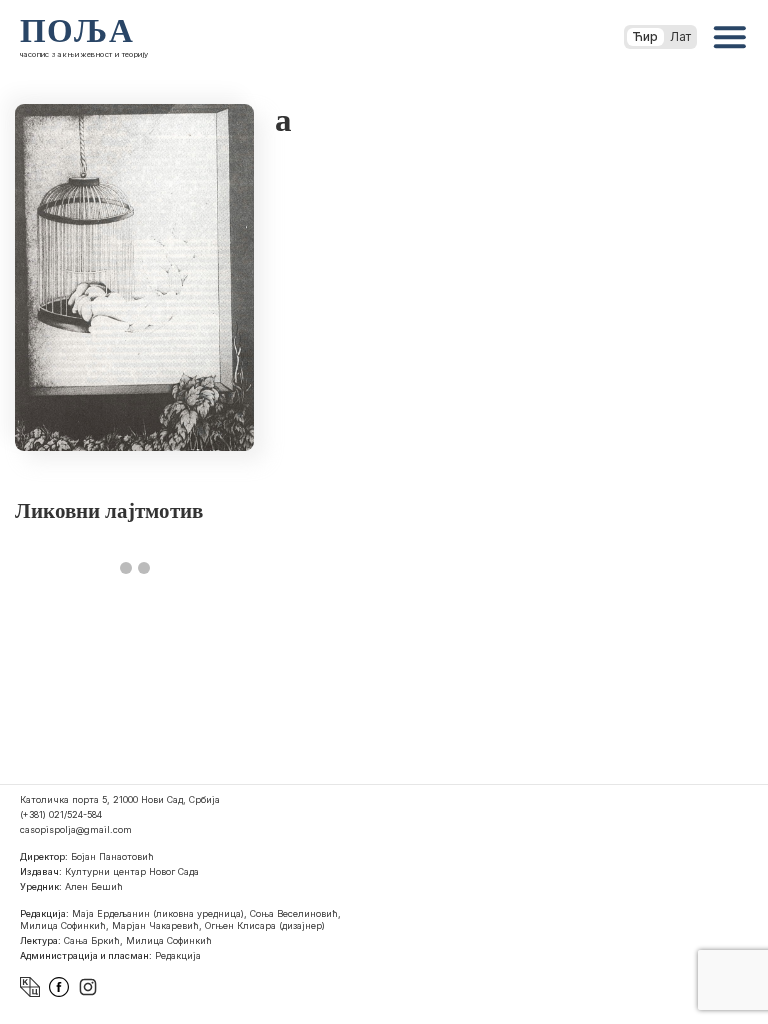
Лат (680, 36)
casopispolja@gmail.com (76, 829)
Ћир (645, 36)
